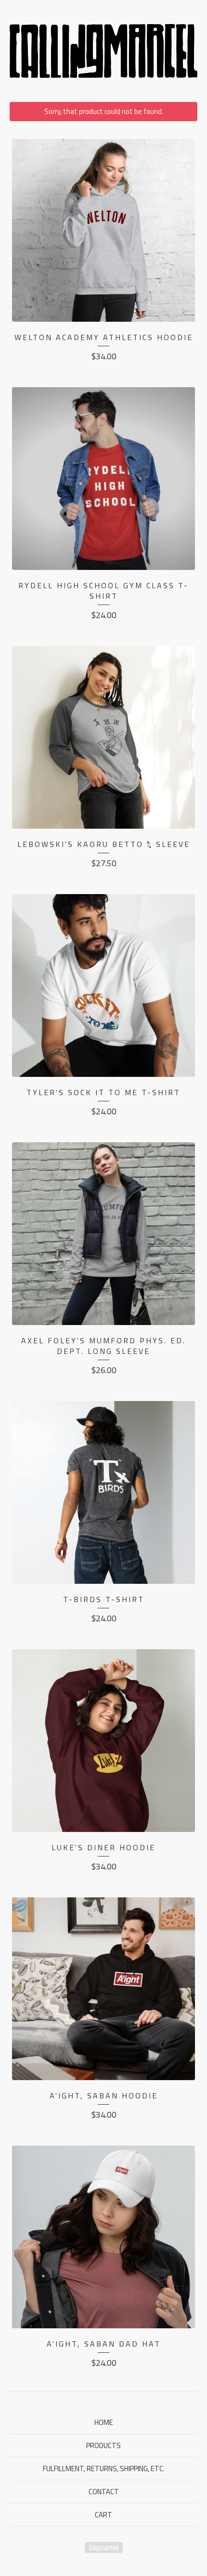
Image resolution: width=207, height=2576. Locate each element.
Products (103, 2445)
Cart (103, 2515)
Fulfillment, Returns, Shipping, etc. (104, 2469)
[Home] (103, 51)
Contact (104, 2492)
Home (104, 2422)
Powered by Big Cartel (104, 2547)
